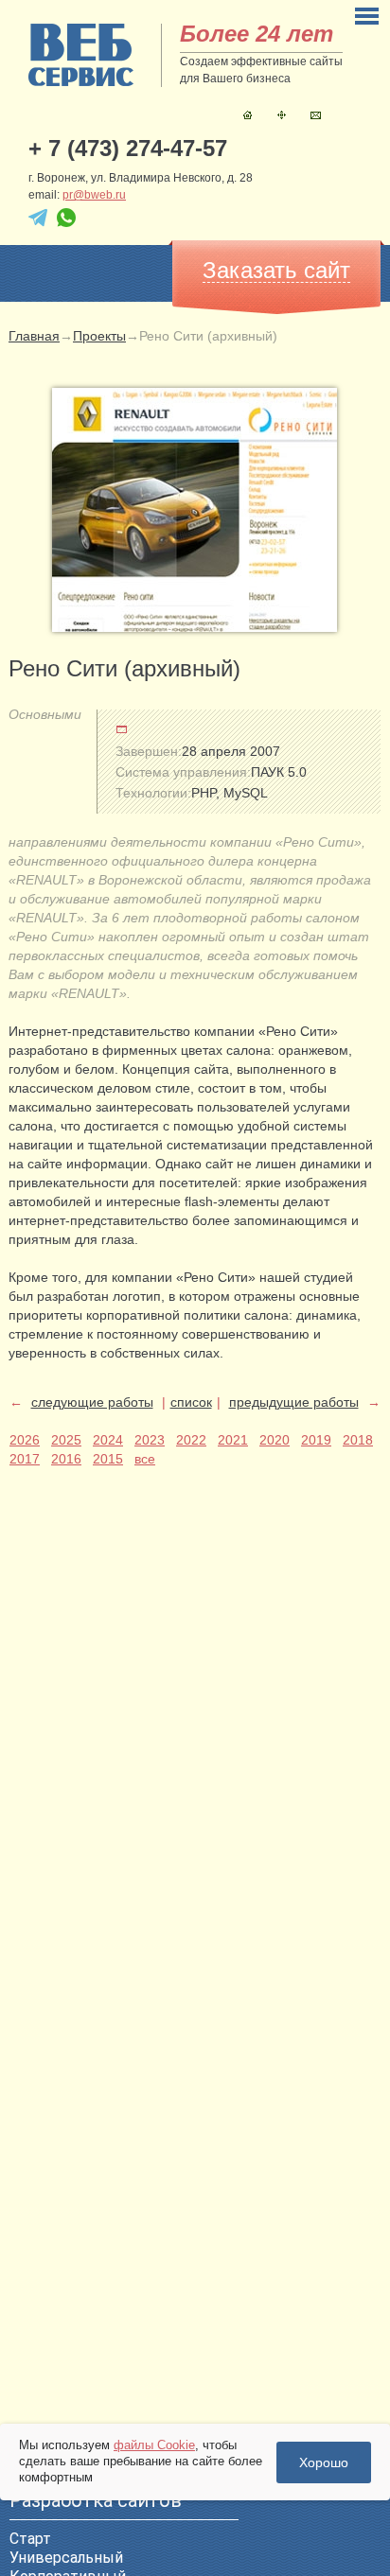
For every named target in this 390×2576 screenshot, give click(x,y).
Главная (248, 115)
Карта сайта (282, 115)
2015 (108, 1459)
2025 (66, 1440)
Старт (30, 2539)
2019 (316, 1440)
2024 (108, 1440)
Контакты (316, 115)
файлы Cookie (154, 2445)
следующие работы (92, 1402)
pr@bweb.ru (94, 195)
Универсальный (66, 2558)
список (191, 1402)
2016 (66, 1459)
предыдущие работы (294, 1402)
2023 (150, 1440)
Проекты (99, 336)
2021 (233, 1440)
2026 (25, 1440)
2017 (25, 1459)
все (145, 1459)
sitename (81, 55)
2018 (358, 1440)
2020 (275, 1440)
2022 (191, 1440)
